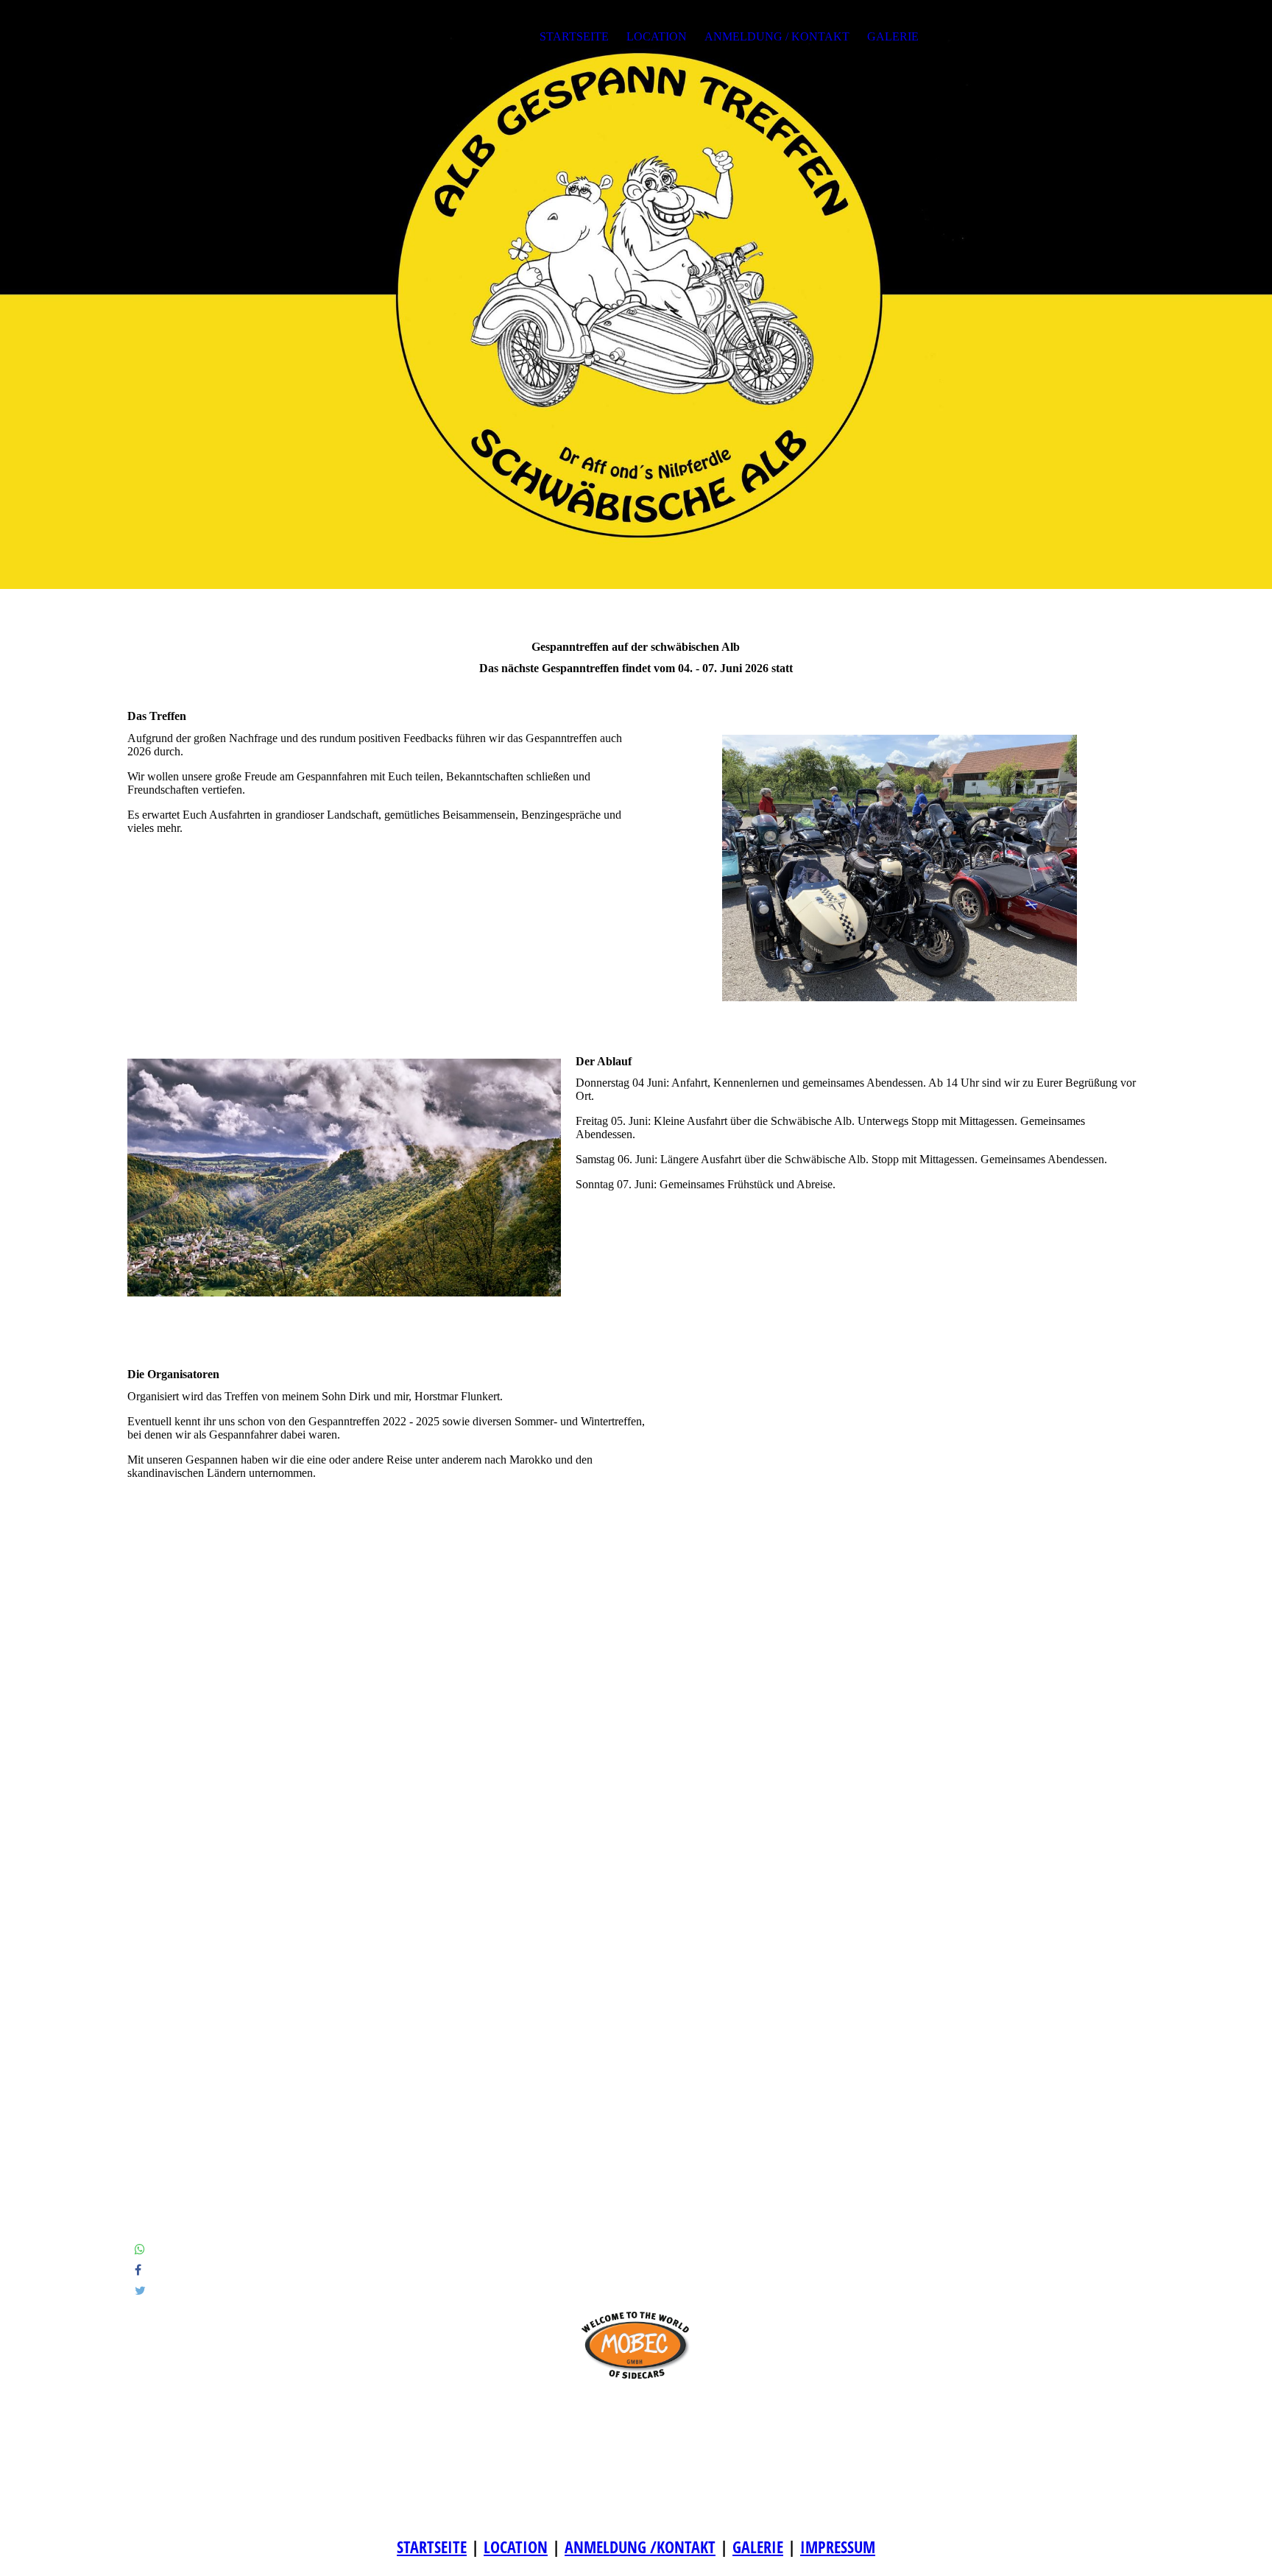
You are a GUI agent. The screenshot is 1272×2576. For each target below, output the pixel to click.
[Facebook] (138, 2270)
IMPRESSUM (838, 2547)
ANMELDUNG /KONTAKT (640, 2547)
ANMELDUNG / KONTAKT (777, 36)
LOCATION (657, 36)
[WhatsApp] (140, 2249)
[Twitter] (140, 2291)
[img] (636, 294)
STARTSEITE (574, 36)
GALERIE (893, 36)
